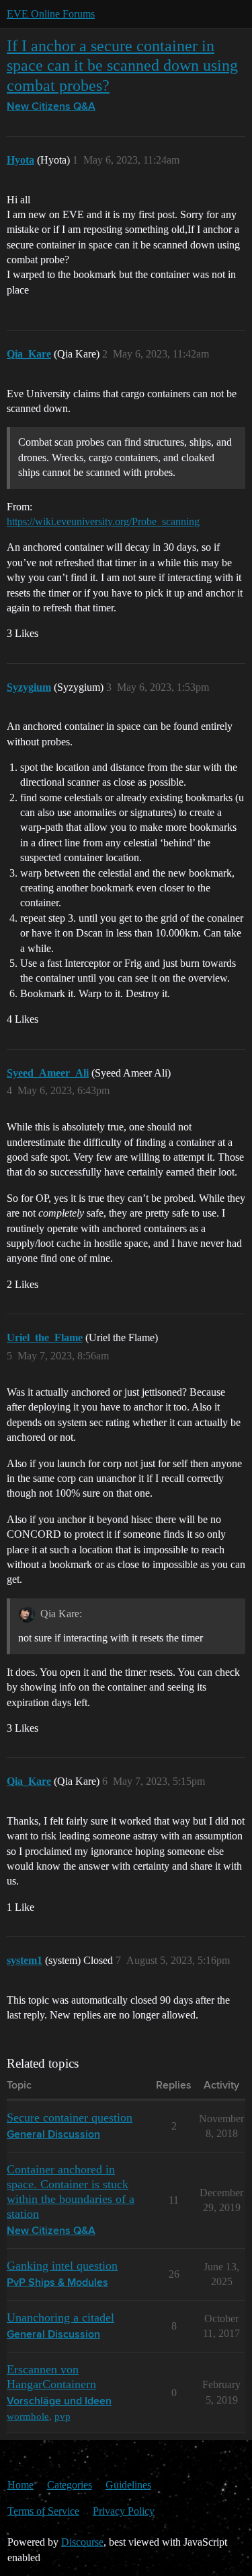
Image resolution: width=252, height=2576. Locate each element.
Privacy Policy (124, 2511)
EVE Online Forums (51, 14)
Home (20, 2485)
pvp (62, 2416)
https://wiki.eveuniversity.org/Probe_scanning (103, 521)
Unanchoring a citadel (60, 2317)
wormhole (28, 2416)
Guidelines (128, 2485)
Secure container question (70, 2117)
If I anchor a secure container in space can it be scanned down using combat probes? (122, 65)
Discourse (82, 2542)
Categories (70, 2485)
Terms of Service (43, 2511)
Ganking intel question (62, 2266)
